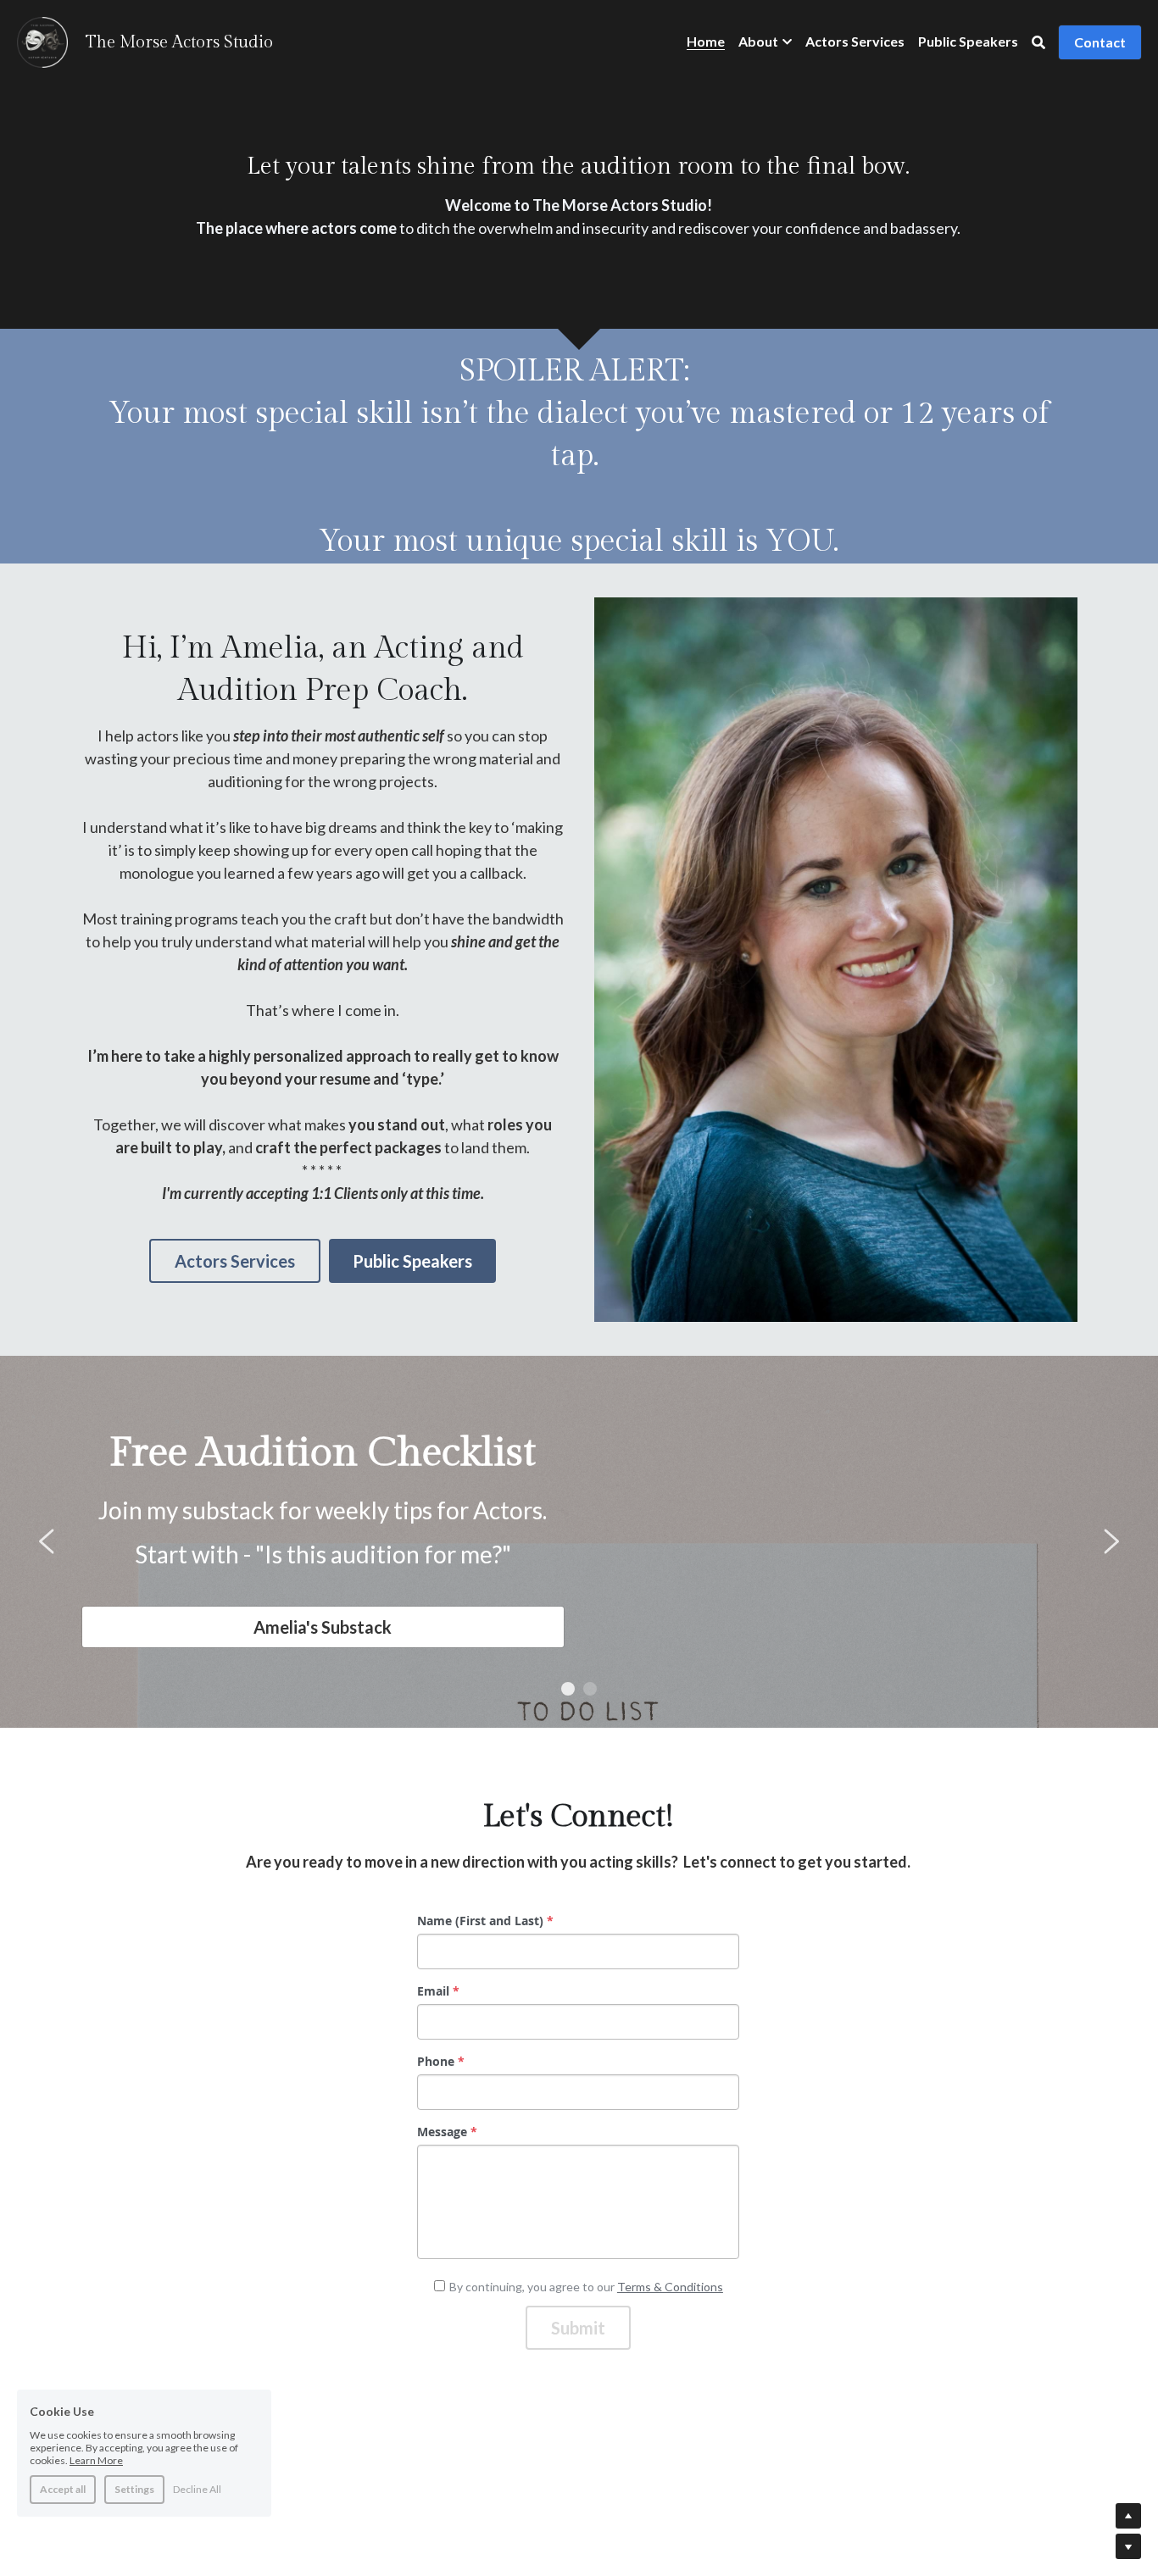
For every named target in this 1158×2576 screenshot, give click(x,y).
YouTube (708, 1607)
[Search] (1038, 42)
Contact (1100, 42)
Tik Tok (956, 1607)
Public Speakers (412, 1261)
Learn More (96, 2460)
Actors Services (235, 1261)
